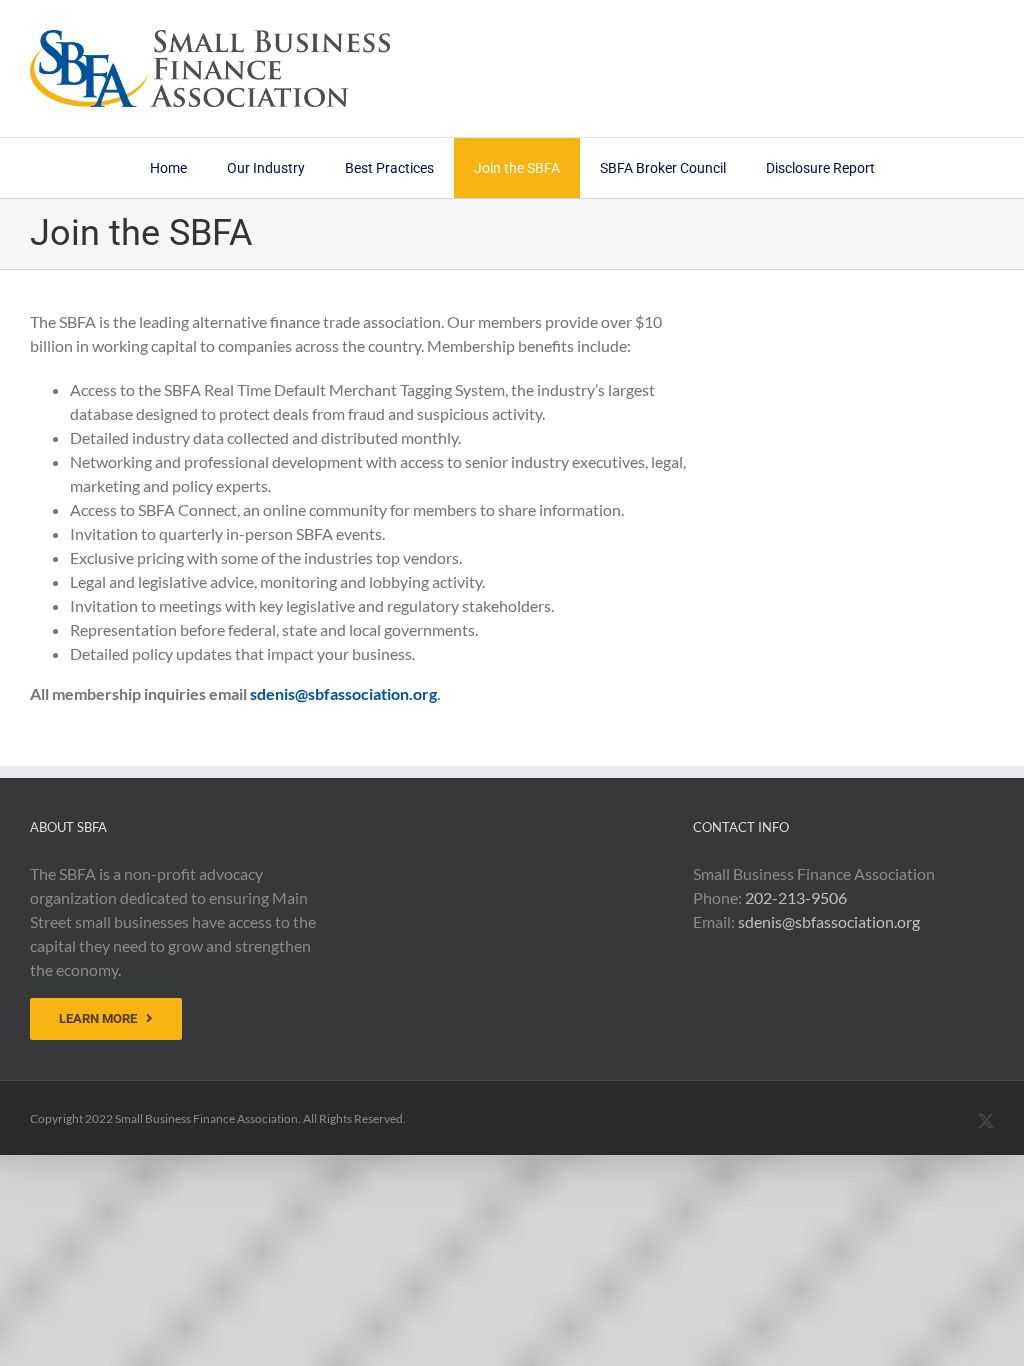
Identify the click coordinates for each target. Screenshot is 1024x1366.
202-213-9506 (796, 897)
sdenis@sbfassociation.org (343, 693)
